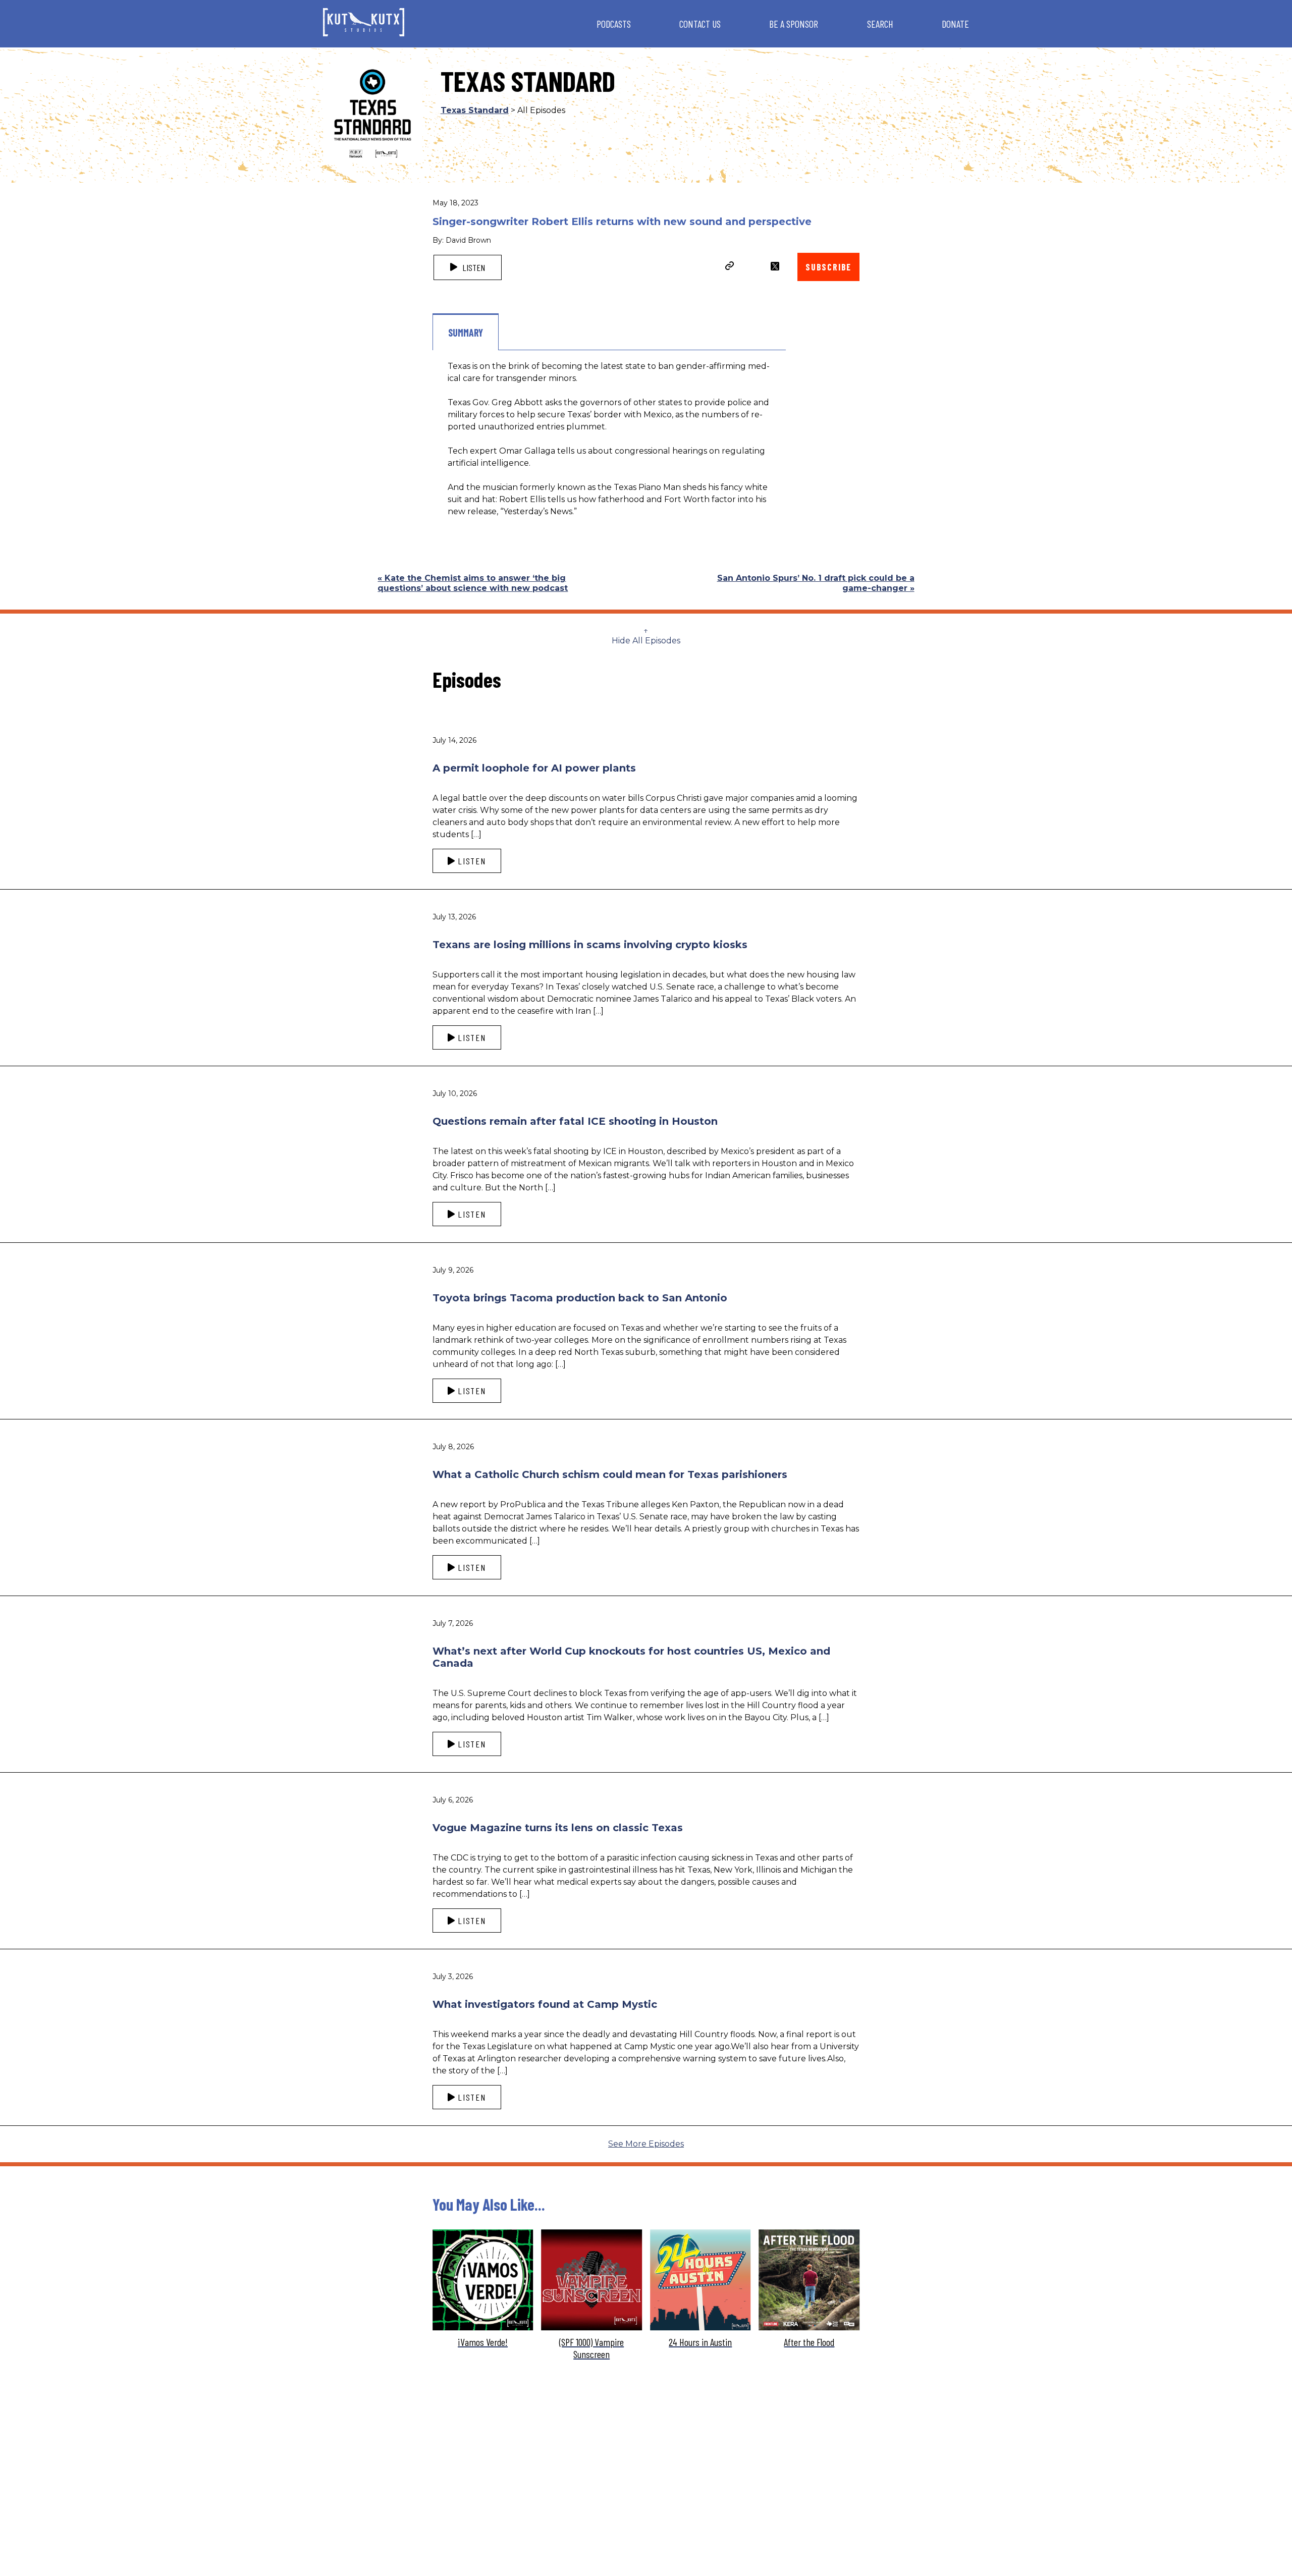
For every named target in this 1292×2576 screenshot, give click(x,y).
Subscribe (828, 267)
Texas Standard (475, 110)
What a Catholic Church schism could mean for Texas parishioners (610, 1474)
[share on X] (775, 266)
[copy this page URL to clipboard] (730, 267)
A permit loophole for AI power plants (534, 768)
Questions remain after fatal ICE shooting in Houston (575, 1121)
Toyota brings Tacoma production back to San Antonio (580, 1298)
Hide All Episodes (646, 641)
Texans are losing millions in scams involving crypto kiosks (590, 945)
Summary (466, 333)
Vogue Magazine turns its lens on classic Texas (558, 1828)
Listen (473, 267)
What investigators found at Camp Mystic (545, 2004)
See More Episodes (646, 2144)
